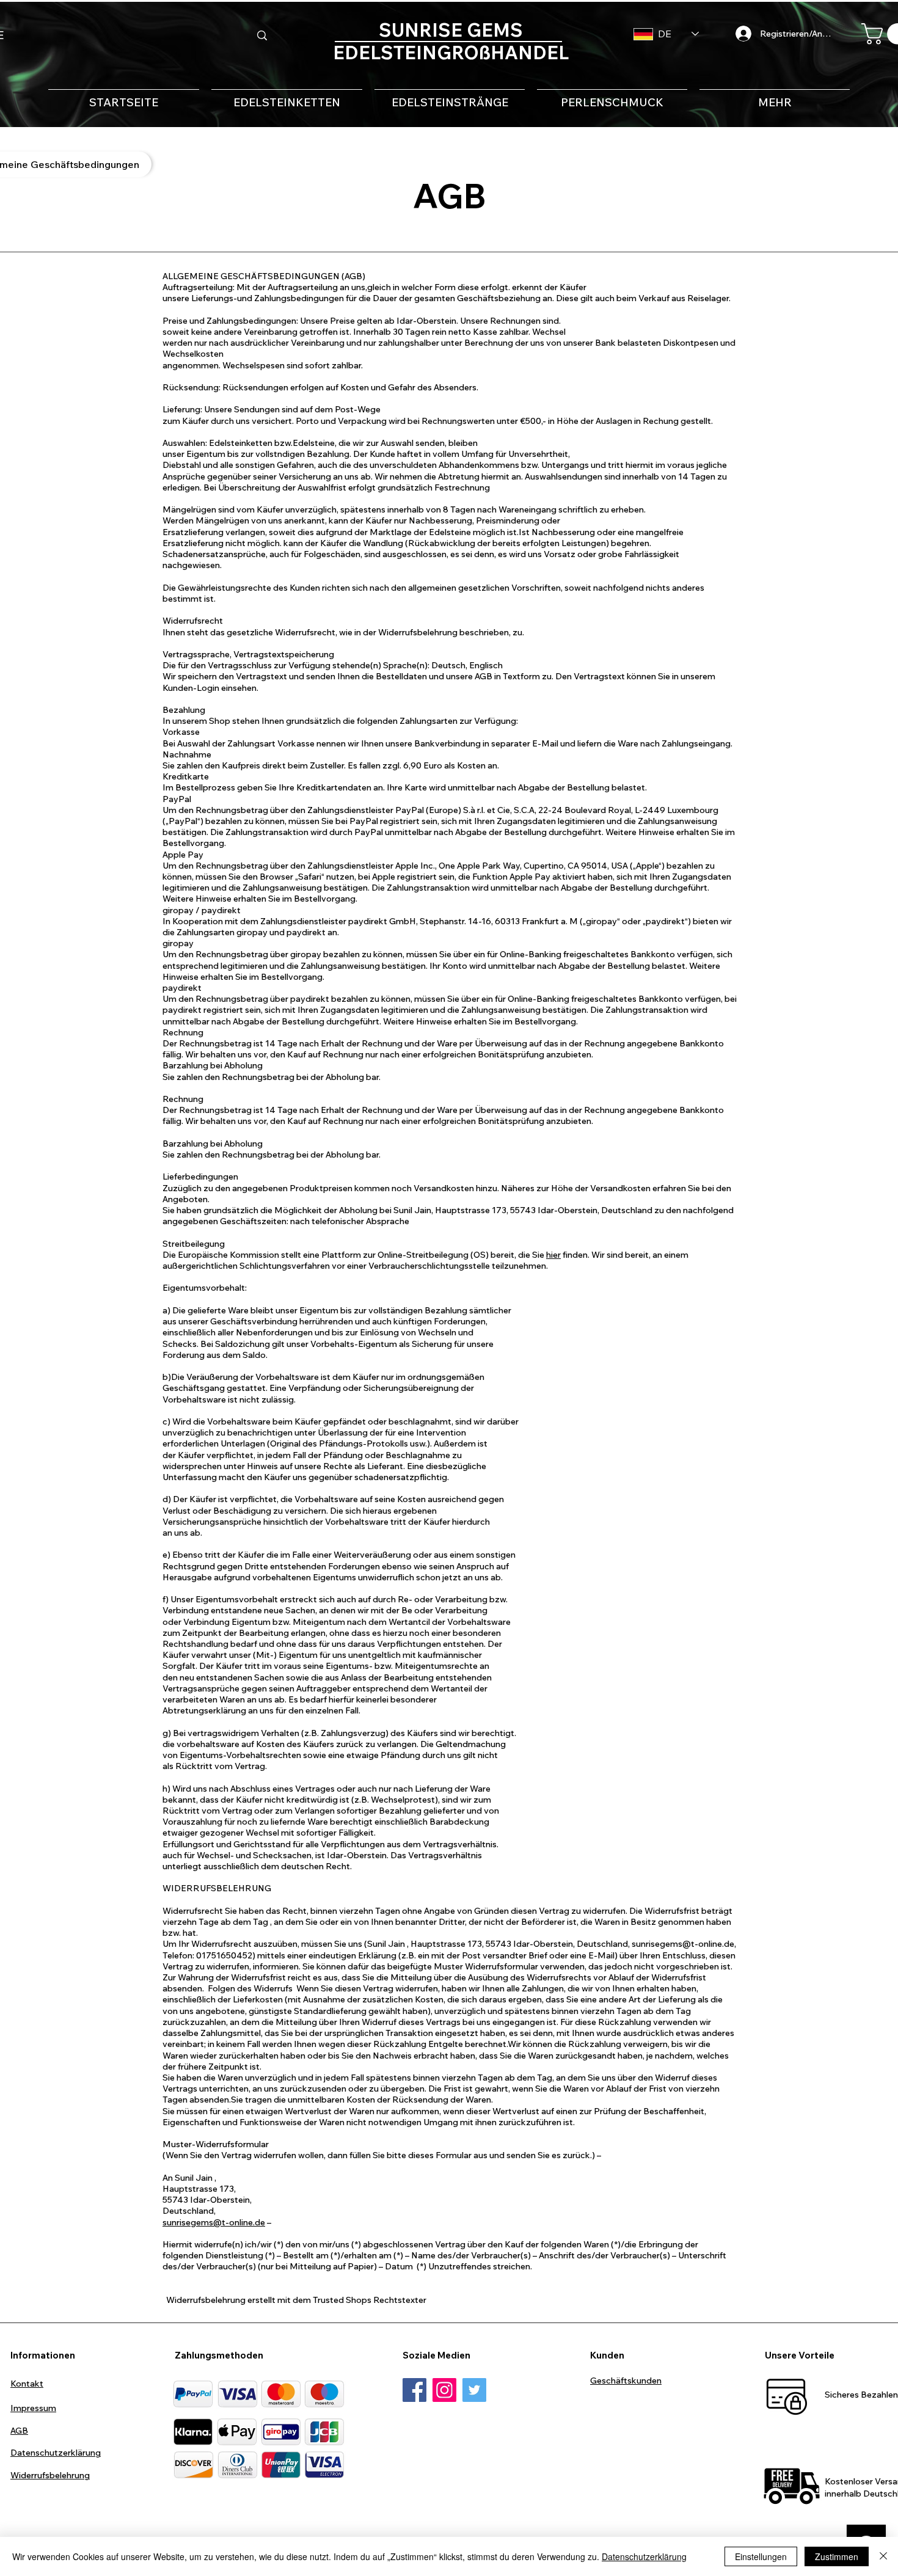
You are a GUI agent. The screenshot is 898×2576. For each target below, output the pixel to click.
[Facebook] (414, 2390)
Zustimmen (837, 2556)
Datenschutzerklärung (644, 2556)
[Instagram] (444, 2390)
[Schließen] (883, 2556)
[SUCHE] (262, 35)
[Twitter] (474, 2390)
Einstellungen (761, 2556)
